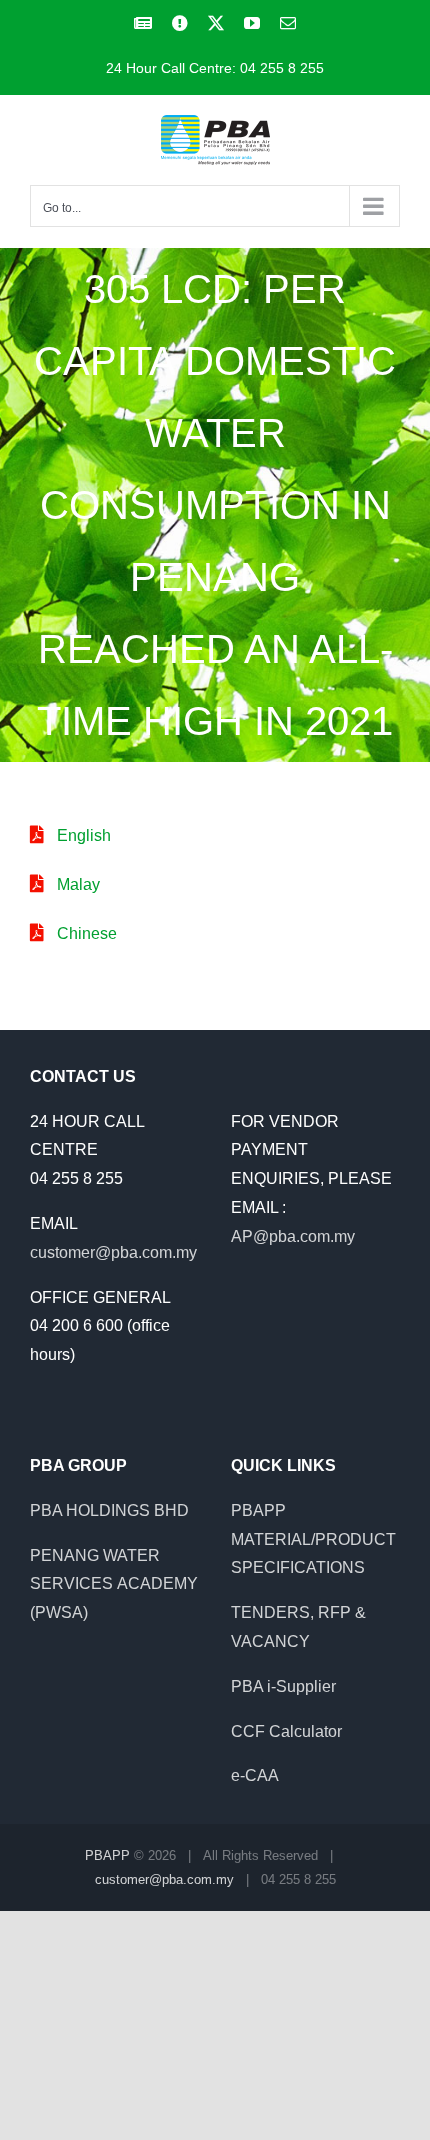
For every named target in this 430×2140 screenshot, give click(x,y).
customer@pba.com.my (113, 1252)
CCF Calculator (286, 1731)
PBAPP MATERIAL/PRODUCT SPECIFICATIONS (313, 1539)
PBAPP (107, 1855)
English (84, 835)
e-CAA (255, 1775)
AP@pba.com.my (293, 1236)
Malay (78, 884)
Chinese (87, 933)
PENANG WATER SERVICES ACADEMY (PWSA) (114, 1584)
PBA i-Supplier (283, 1686)
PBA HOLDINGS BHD (109, 1510)
